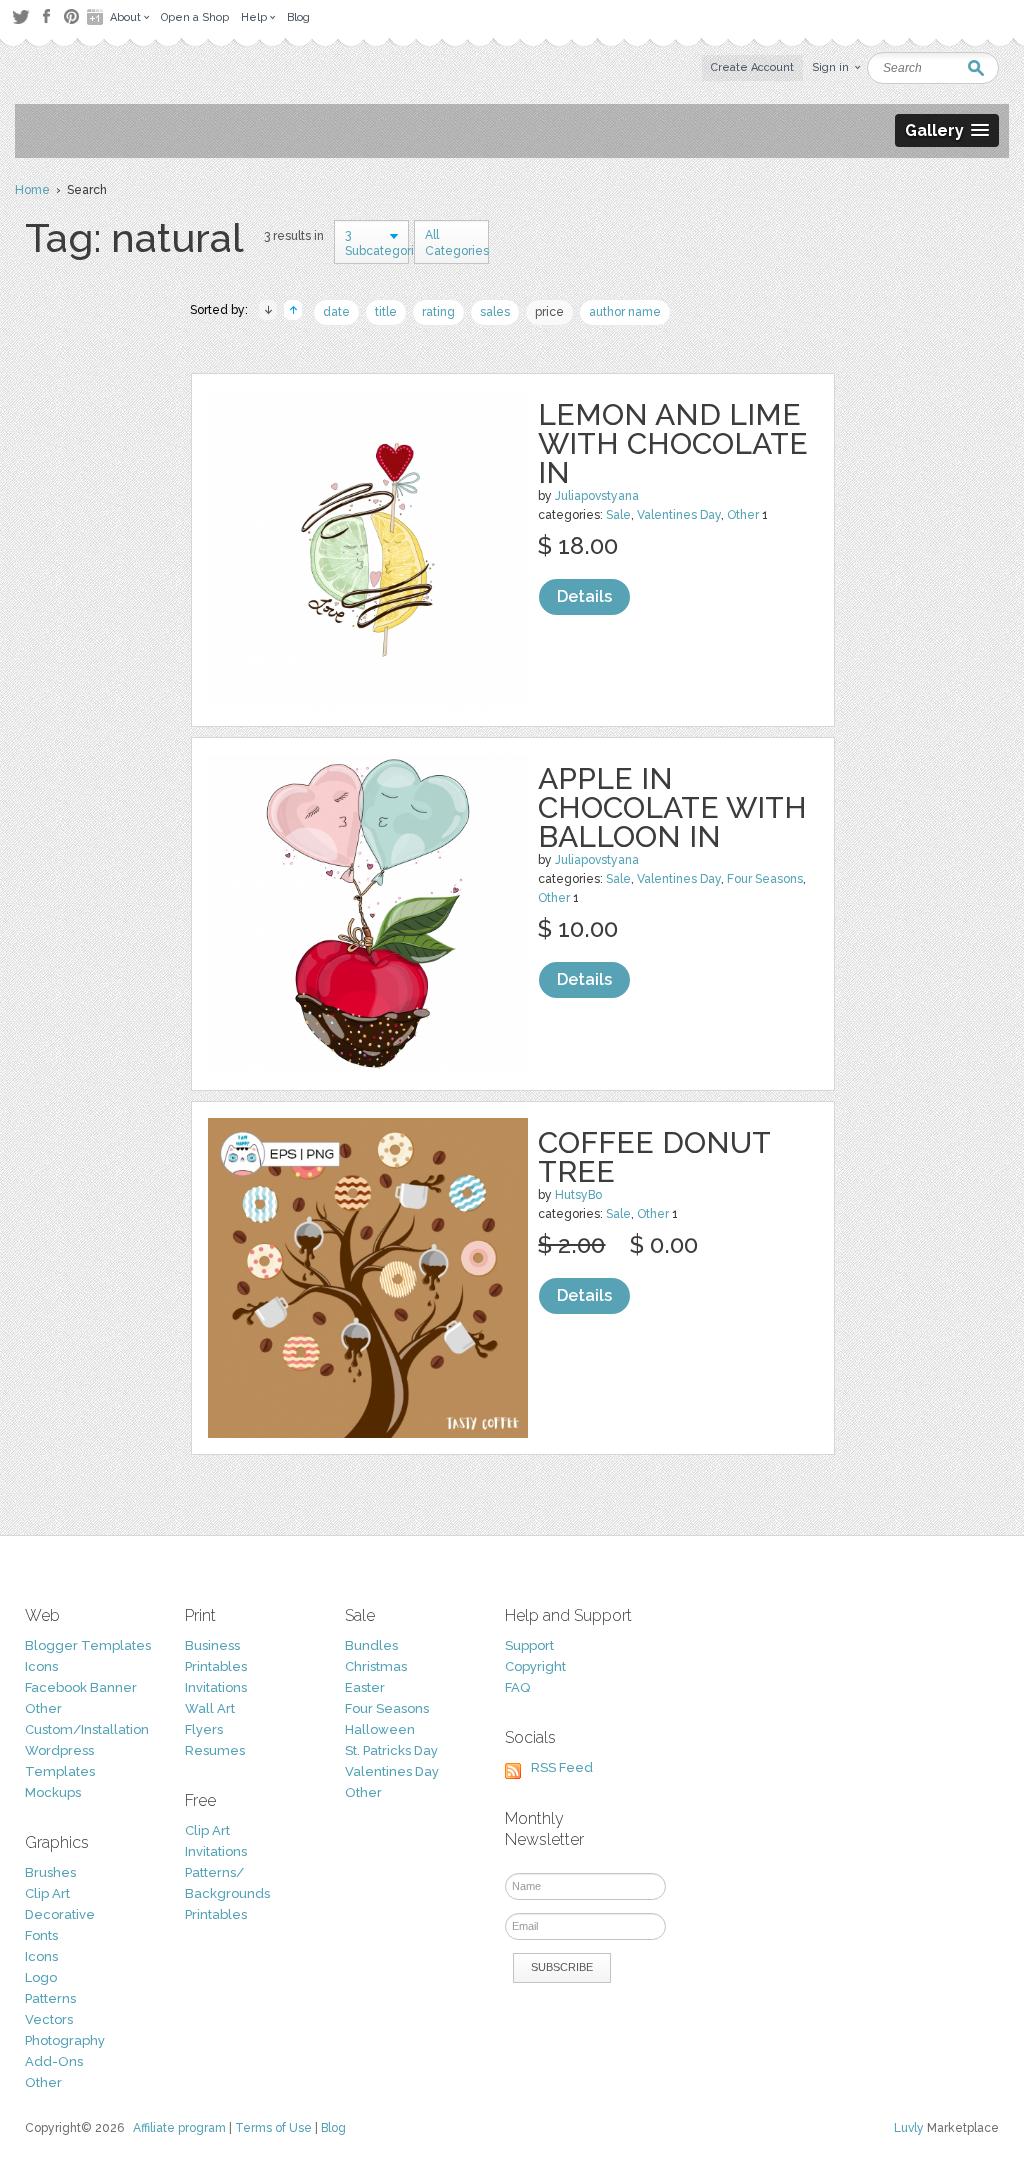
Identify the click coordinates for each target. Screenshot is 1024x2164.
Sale (618, 515)
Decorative (60, 1914)
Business (212, 1645)
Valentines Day (679, 515)
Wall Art (210, 1708)
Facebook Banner (81, 1687)
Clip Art (47, 1893)
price (549, 312)
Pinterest (71, 16)
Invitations (216, 1687)
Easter (365, 1687)
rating (438, 312)
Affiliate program (179, 2128)
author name (625, 312)
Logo (41, 1977)
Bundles (371, 1645)
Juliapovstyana (597, 496)
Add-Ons (54, 2061)
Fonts (41, 1935)
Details (584, 596)
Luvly (909, 2128)
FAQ (517, 1687)
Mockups (53, 1792)
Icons (41, 1666)
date (336, 312)
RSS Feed (562, 1767)
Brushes (50, 1872)
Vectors (49, 2019)
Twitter (20, 16)
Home (32, 190)
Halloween (380, 1729)
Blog (333, 2128)
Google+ (97, 17)
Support (529, 1645)
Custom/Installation (87, 1729)
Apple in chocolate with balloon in (672, 807)
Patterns (50, 1998)
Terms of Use (273, 2128)
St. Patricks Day (391, 1750)
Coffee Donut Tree (654, 1157)
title (386, 312)
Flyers (204, 1729)
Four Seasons (765, 879)
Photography (65, 2040)
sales (495, 312)
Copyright (535, 1666)
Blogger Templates (88, 1645)
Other (743, 515)
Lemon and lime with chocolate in (673, 443)
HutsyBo (578, 1195)
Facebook (46, 17)
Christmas (376, 1666)
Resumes (215, 1750)
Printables (216, 1666)
